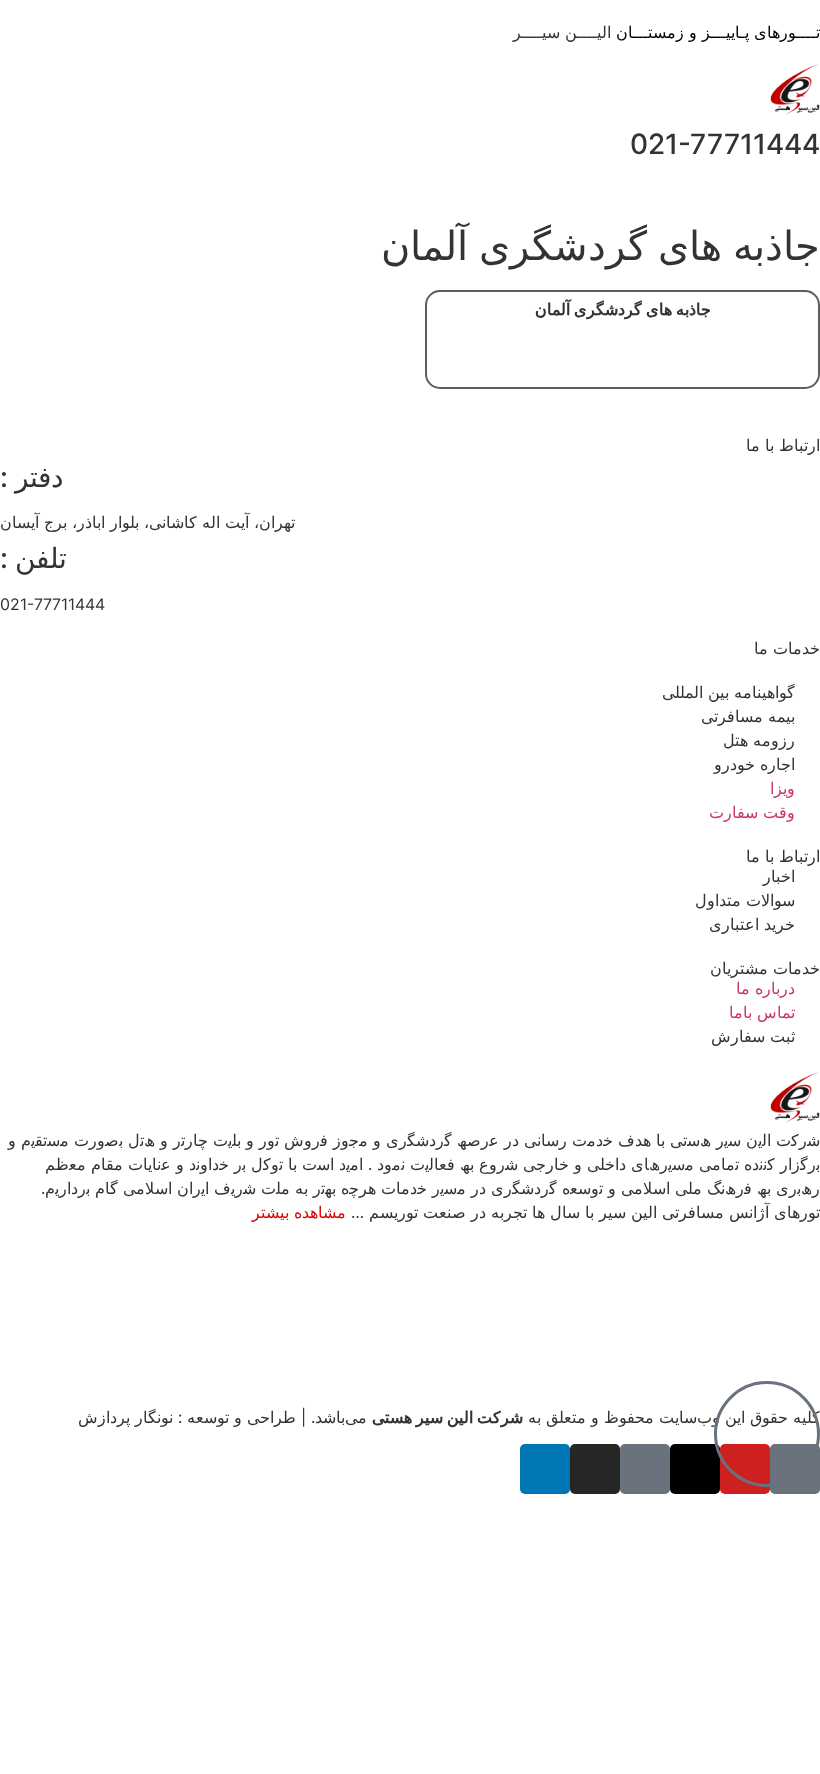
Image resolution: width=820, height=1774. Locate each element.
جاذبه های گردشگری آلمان (623, 309)
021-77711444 (725, 144)
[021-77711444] (25, 145)
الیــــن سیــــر (666, 32)
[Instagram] (595, 1469)
